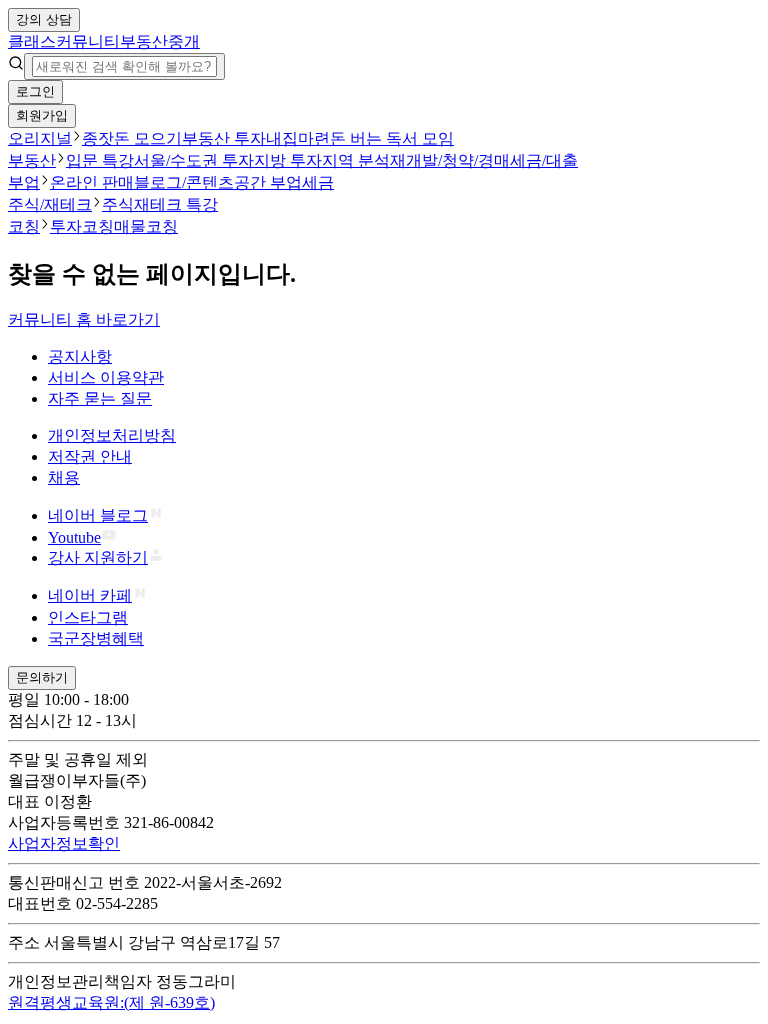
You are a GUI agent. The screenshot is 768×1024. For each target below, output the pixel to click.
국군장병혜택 (96, 638)
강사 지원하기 (98, 557)
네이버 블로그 (98, 515)
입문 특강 (100, 160)
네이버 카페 (90, 595)
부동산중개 (160, 41)
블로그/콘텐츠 (184, 182)
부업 (24, 182)
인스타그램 (88, 617)
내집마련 (298, 138)
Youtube (74, 537)
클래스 (32, 41)
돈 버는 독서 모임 (392, 138)
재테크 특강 (176, 204)
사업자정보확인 (64, 843)
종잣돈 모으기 (132, 138)
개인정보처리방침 (112, 435)
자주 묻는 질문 (100, 398)
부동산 (32, 160)
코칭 (24, 226)
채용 (64, 477)
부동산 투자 (224, 138)
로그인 (35, 91)
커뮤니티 (88, 41)
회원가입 (42, 115)
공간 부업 (268, 182)
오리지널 (40, 138)
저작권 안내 (90, 456)
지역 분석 (356, 160)
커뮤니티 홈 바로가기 (84, 319)
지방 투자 (288, 160)
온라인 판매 (92, 182)
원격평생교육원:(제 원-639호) (111, 1002)
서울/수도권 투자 (194, 160)
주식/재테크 (50, 204)
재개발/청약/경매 (450, 160)
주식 (118, 204)
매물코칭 (146, 226)
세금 (318, 182)
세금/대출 (544, 160)
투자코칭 (82, 226)
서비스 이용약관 (106, 377)
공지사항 (80, 356)
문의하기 (42, 677)
